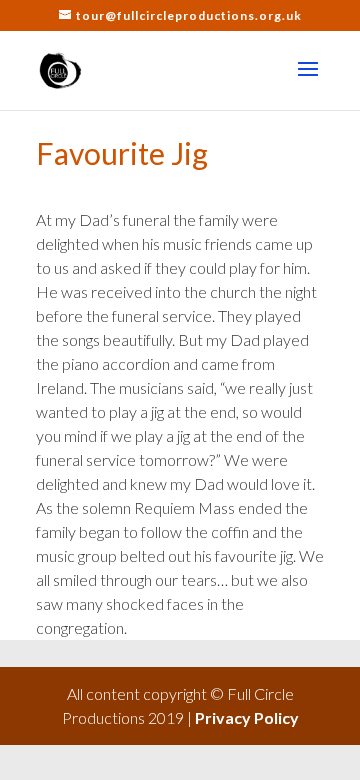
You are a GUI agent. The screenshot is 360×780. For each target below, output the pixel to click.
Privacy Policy (247, 717)
